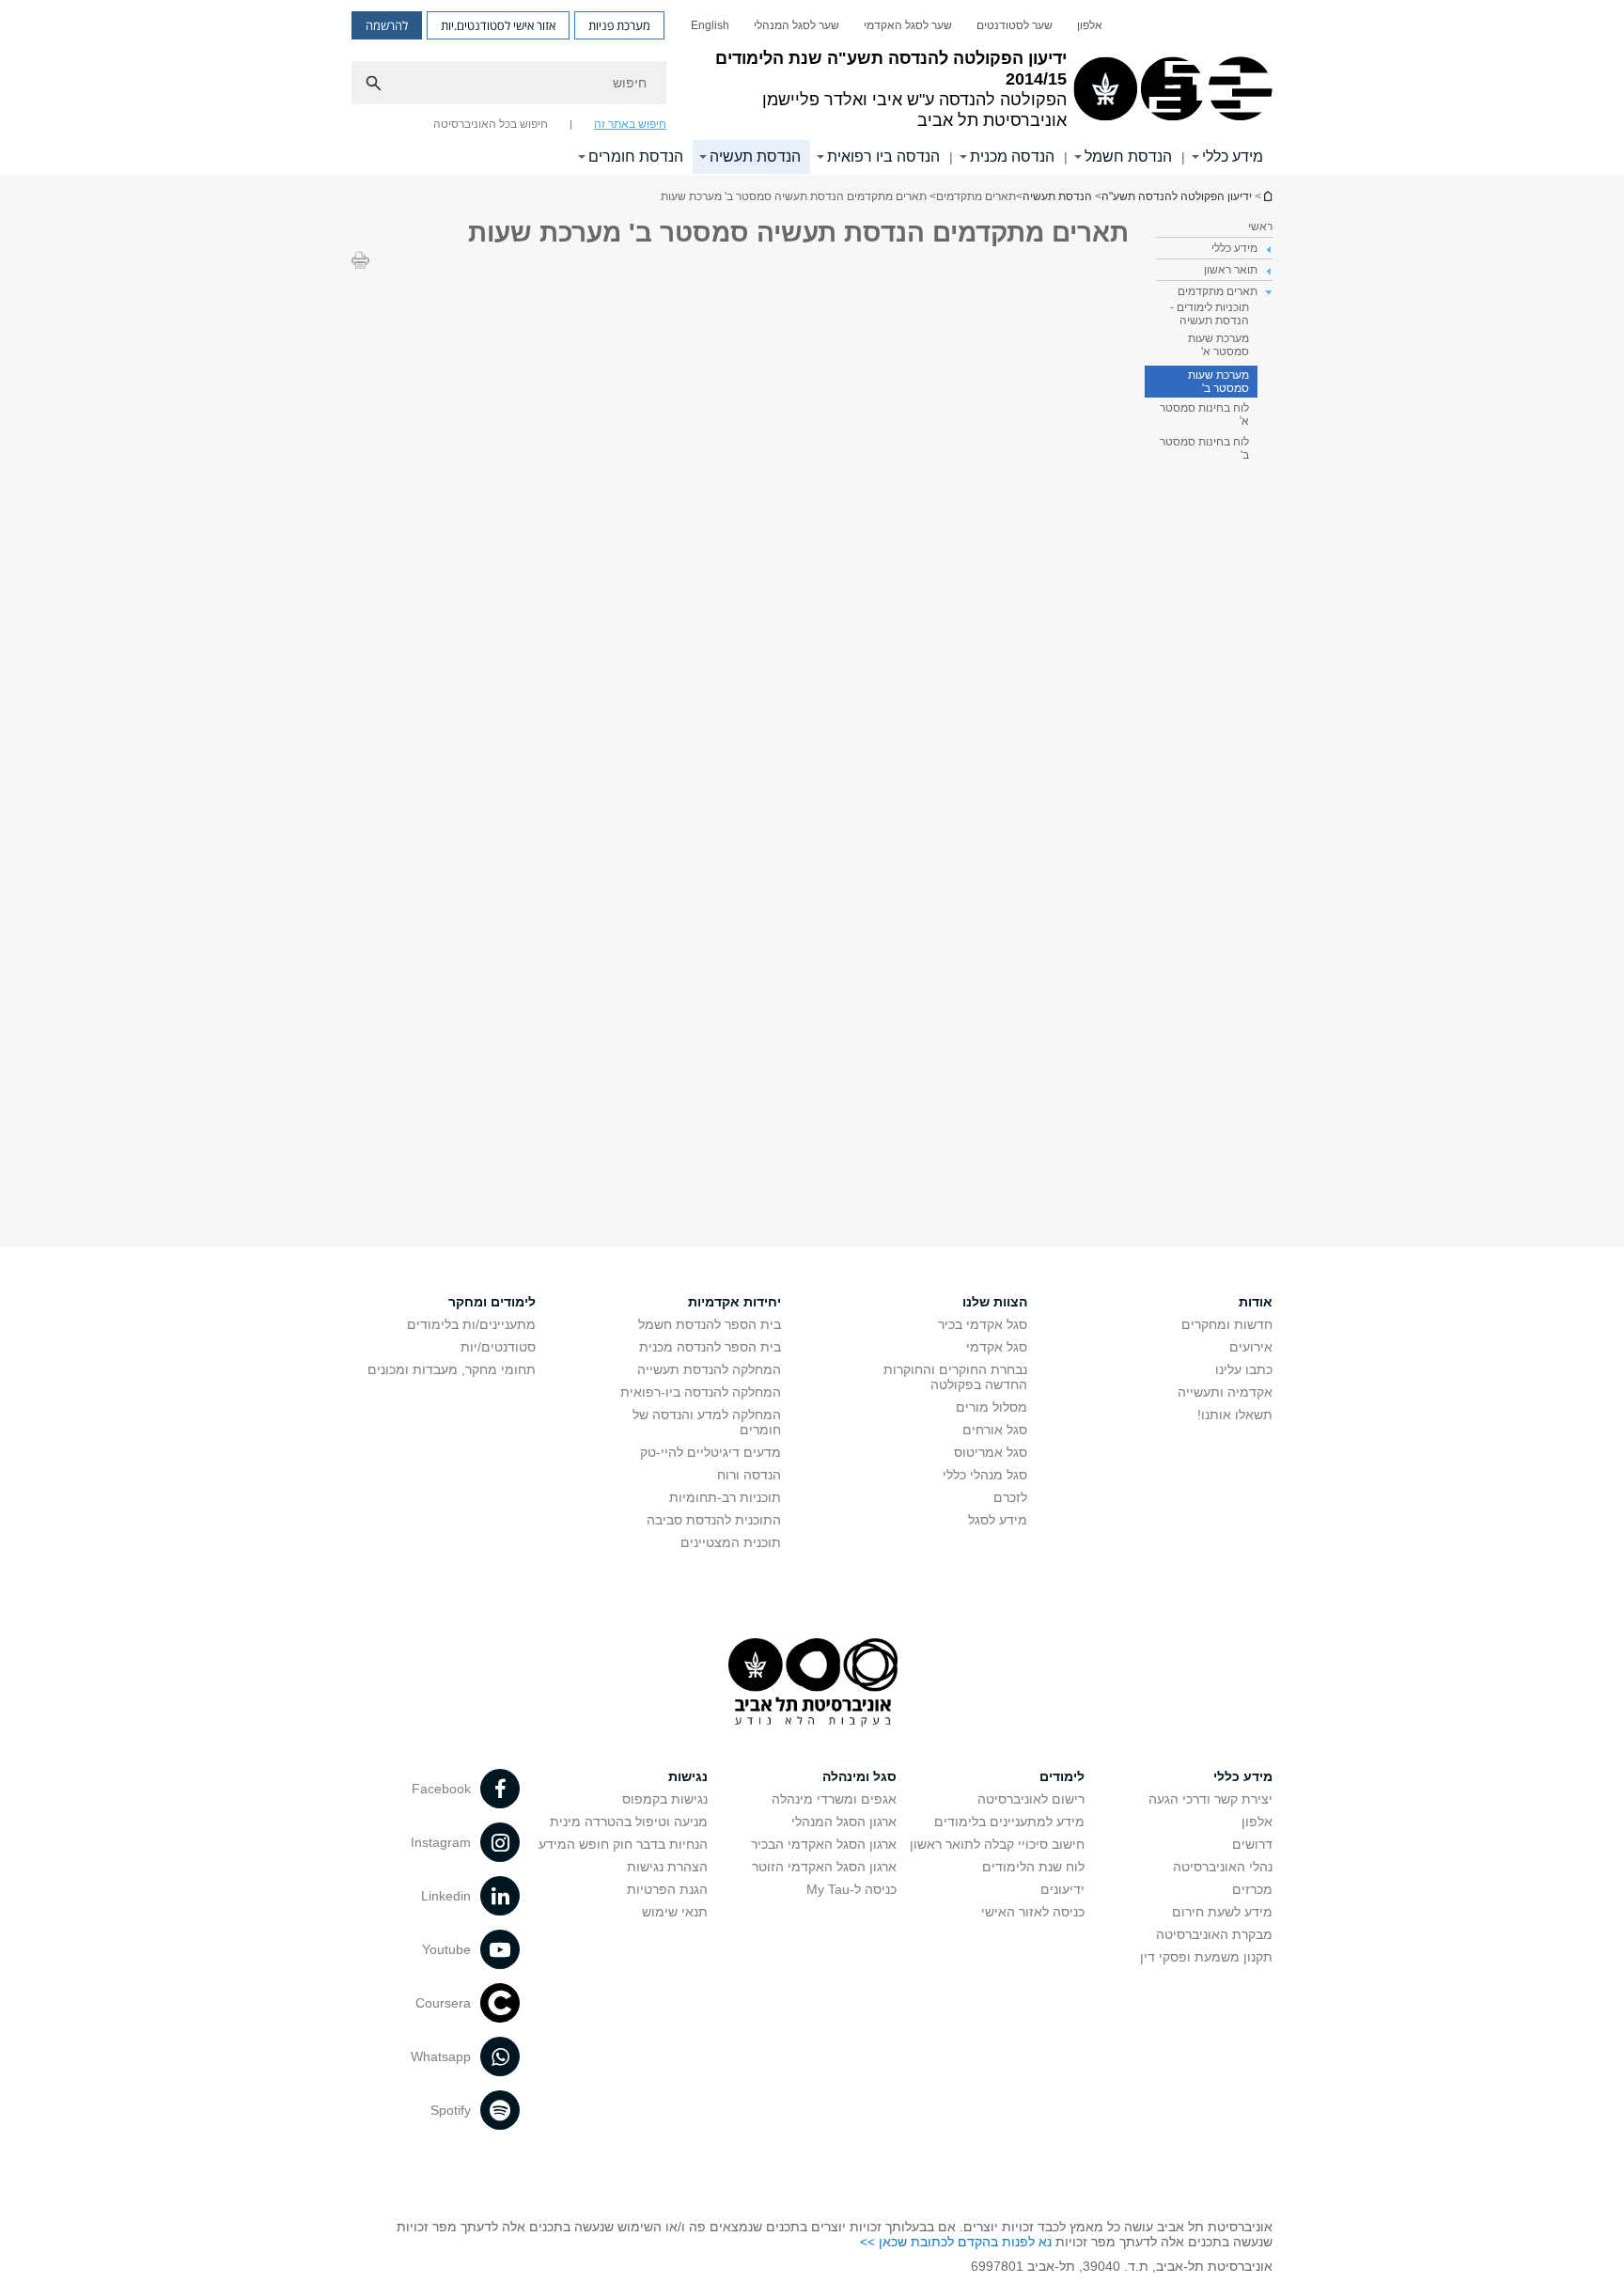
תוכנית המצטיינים (731, 1542)
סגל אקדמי (997, 1347)
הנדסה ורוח (749, 1475)
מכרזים (1252, 1889)
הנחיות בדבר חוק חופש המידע (623, 1844)
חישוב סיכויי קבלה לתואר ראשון (997, 1844)
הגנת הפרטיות (667, 1889)
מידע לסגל (998, 1520)
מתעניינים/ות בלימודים (471, 1324)
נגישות (688, 1776)
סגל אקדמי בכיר (983, 1324)
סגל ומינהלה (859, 1776)
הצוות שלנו (995, 1302)
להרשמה (387, 25)
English (710, 25)
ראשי (1260, 227)
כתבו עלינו (1244, 1369)
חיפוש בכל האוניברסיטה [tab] (491, 124)
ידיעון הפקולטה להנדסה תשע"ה (1267, 196)
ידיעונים (1062, 1889)
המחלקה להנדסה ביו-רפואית (701, 1392)
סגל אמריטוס (991, 1452)
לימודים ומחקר (492, 1302)
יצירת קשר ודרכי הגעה (1210, 1799)
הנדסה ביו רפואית (883, 156)
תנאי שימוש (675, 1912)
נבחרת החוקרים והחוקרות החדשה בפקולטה (955, 1377)
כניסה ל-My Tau (851, 1889)
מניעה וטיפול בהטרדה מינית (629, 1822)
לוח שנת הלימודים (1033, 1867)
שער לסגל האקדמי (908, 25)
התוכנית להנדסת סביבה (714, 1520)
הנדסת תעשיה (755, 156)
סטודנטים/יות (498, 1347)
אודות (1256, 1302)
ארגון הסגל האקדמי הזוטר (824, 1867)
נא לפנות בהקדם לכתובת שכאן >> (956, 2242)
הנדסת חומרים (636, 156)
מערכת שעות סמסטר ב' (1218, 382)
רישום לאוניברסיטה (1031, 1799)
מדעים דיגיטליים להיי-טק (710, 1452)
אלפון (1090, 25)
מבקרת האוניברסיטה (1214, 1934)
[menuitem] (1090, 25)
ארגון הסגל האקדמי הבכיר (824, 1844)
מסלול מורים (992, 1407)
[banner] (812, 87)
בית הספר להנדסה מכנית (710, 1347)
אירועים (1251, 1347)
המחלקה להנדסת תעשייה (709, 1369)
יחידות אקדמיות (734, 1302)
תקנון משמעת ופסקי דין (1206, 1957)
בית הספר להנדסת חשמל (710, 1324)
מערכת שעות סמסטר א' (1218, 345)
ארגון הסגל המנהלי (844, 1822)
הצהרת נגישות (667, 1867)
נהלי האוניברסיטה (1223, 1867)
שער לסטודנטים (1015, 25)
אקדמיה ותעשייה (1225, 1392)
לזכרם (1010, 1497)
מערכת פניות (619, 25)
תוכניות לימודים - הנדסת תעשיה (1210, 314)
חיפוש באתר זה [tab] (630, 124)
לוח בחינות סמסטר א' (1204, 414)
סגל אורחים (995, 1430)
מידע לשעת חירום (1222, 1912)
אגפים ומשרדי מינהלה (834, 1799)
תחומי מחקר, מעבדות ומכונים (452, 1369)
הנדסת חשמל (1128, 156)
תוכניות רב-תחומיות (725, 1497)
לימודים (1062, 1776)
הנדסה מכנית (1012, 156)
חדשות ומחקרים (1227, 1324)
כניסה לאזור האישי (1033, 1912)
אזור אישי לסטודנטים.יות (498, 25)
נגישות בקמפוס (665, 1799)
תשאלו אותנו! (1235, 1415)
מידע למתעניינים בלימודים (1009, 1822)
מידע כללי (1233, 156)
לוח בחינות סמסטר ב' (1204, 448)
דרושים (1252, 1844)
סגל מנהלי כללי (985, 1475)
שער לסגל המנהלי (796, 25)
